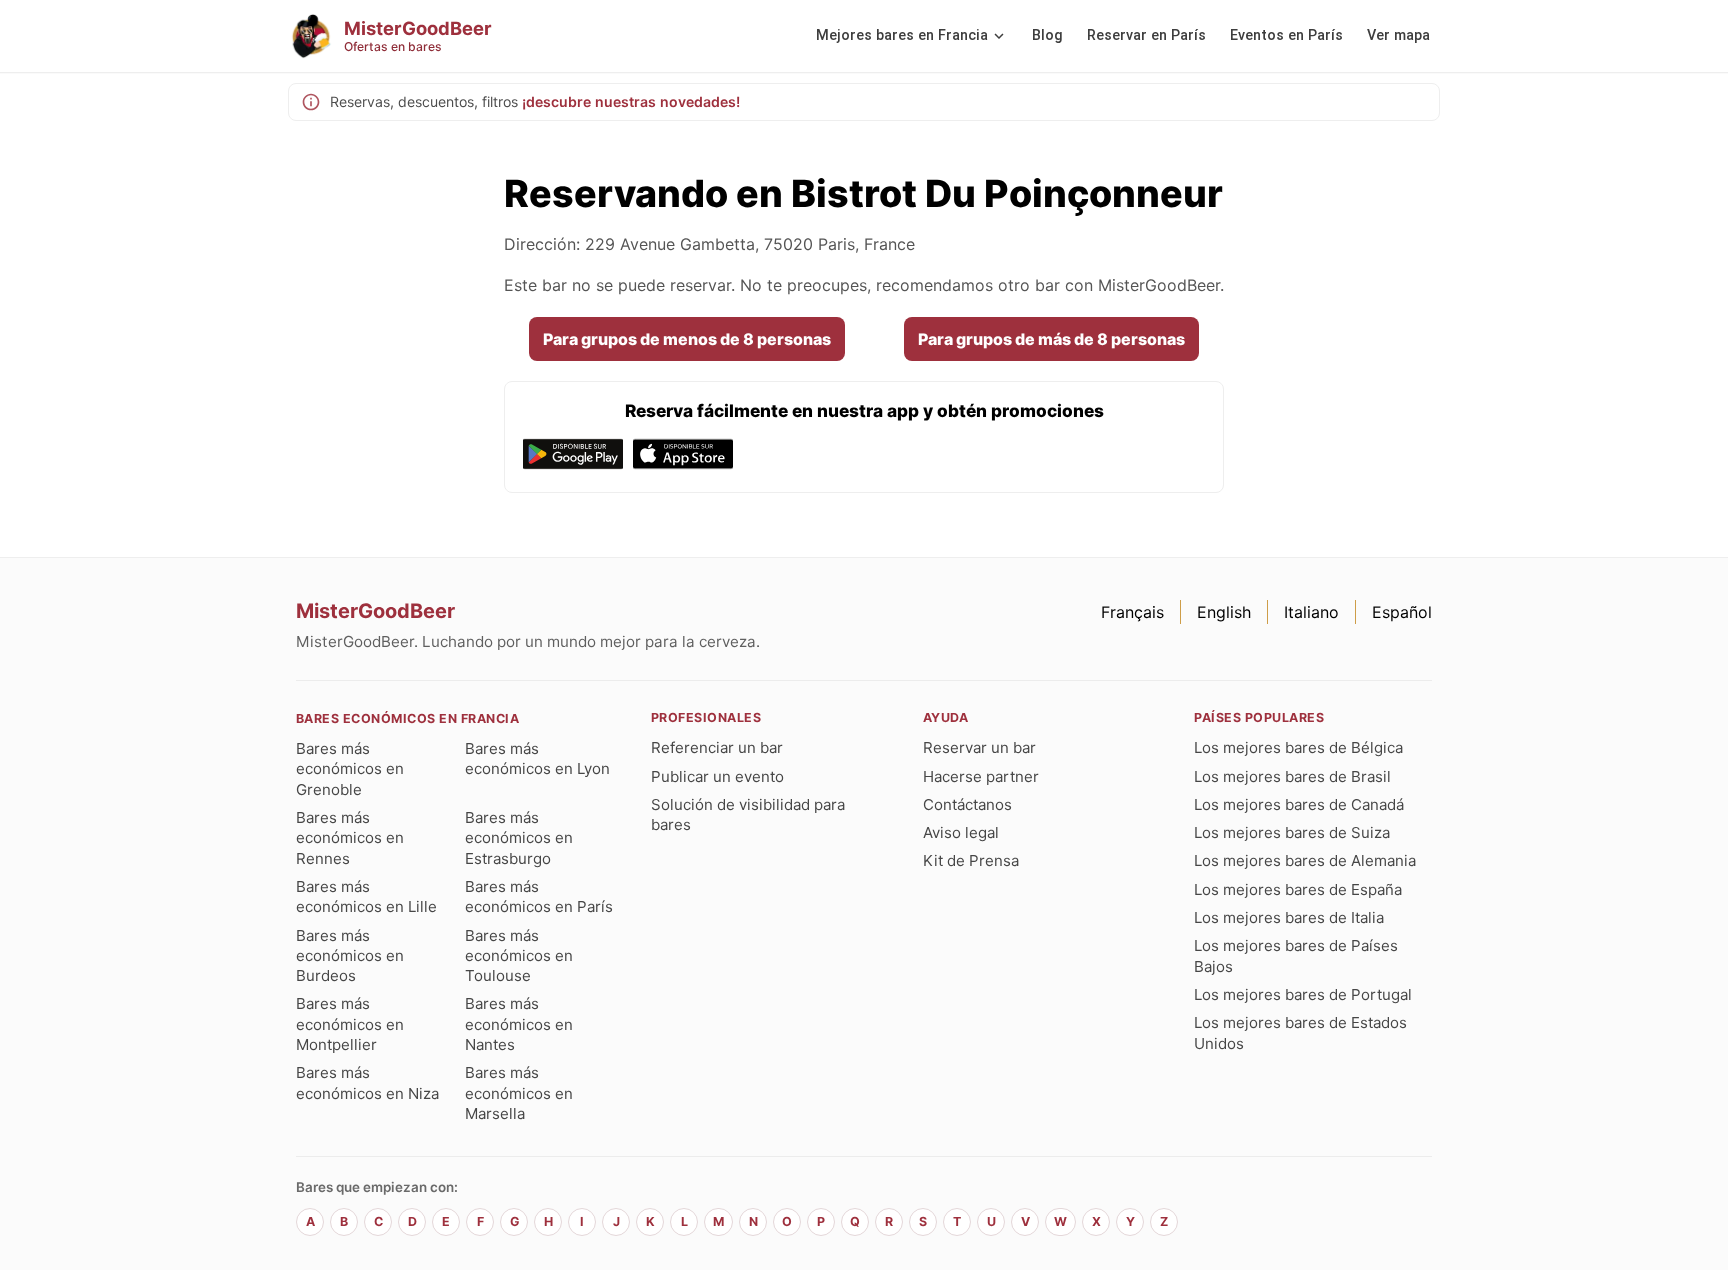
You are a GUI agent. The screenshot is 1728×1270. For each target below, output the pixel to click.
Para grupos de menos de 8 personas (687, 339)
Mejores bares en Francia (902, 35)
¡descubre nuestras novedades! (631, 101)
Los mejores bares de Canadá (1299, 804)
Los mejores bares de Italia (1289, 917)
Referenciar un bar (717, 747)
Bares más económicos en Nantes (519, 1024)
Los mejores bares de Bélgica (1298, 747)
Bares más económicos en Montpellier (350, 1024)
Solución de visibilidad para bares (748, 814)
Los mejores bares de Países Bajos (1296, 955)
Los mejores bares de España (1298, 889)
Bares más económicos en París (539, 896)
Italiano (1311, 612)
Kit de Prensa (971, 860)
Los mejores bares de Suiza (1292, 832)
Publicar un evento (717, 776)
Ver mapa (1398, 35)
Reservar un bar (979, 747)
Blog (1047, 35)
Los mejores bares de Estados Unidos (1300, 1032)
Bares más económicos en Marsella (519, 1093)
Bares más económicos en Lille (366, 896)
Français (1132, 612)
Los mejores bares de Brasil (1292, 776)
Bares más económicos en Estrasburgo (519, 838)
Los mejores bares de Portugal (1303, 994)
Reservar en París (1146, 35)
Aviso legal (961, 832)
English (1224, 612)
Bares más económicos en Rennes (350, 838)
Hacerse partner (981, 776)
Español (1402, 612)
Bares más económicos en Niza (367, 1082)
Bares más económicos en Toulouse (519, 956)
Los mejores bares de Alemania (1305, 860)
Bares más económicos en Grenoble (350, 769)
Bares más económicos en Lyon (537, 758)
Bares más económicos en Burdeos (350, 956)
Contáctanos (967, 804)
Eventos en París (1286, 35)
